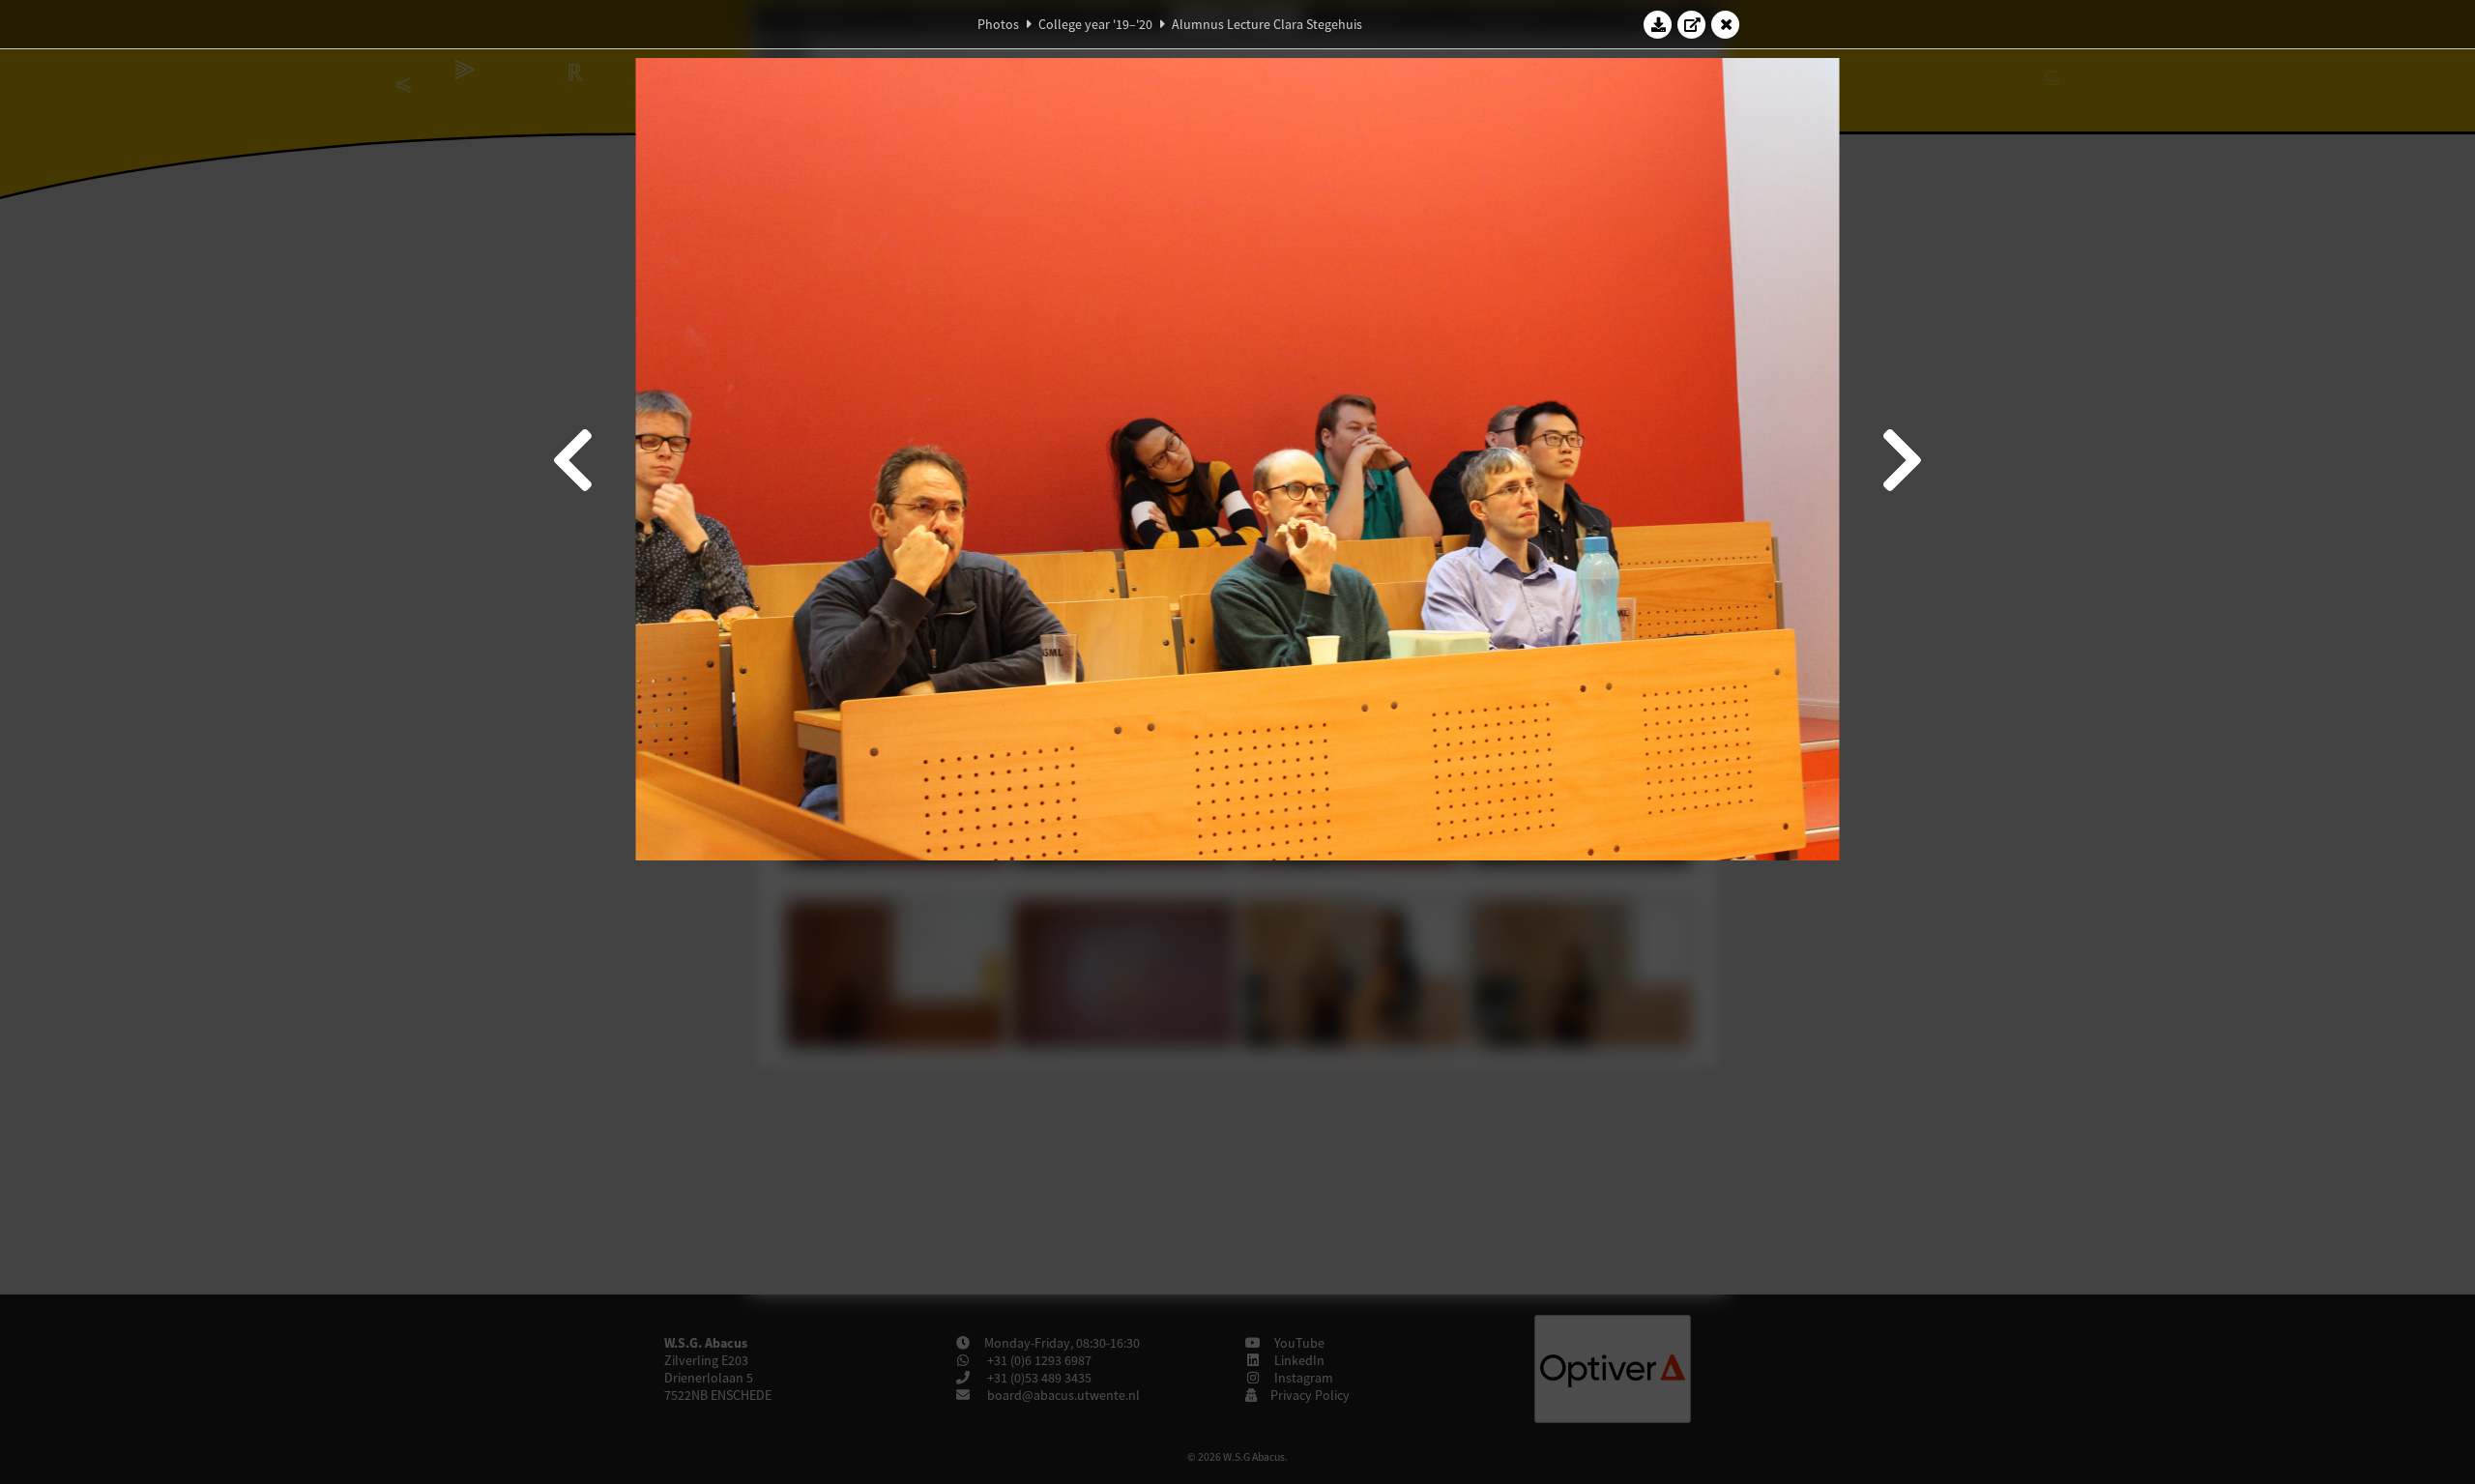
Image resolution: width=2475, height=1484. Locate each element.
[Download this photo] (1658, 24)
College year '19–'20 (1095, 24)
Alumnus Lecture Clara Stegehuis (1267, 24)
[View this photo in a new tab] (1692, 24)
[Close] (1726, 24)
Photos (998, 24)
